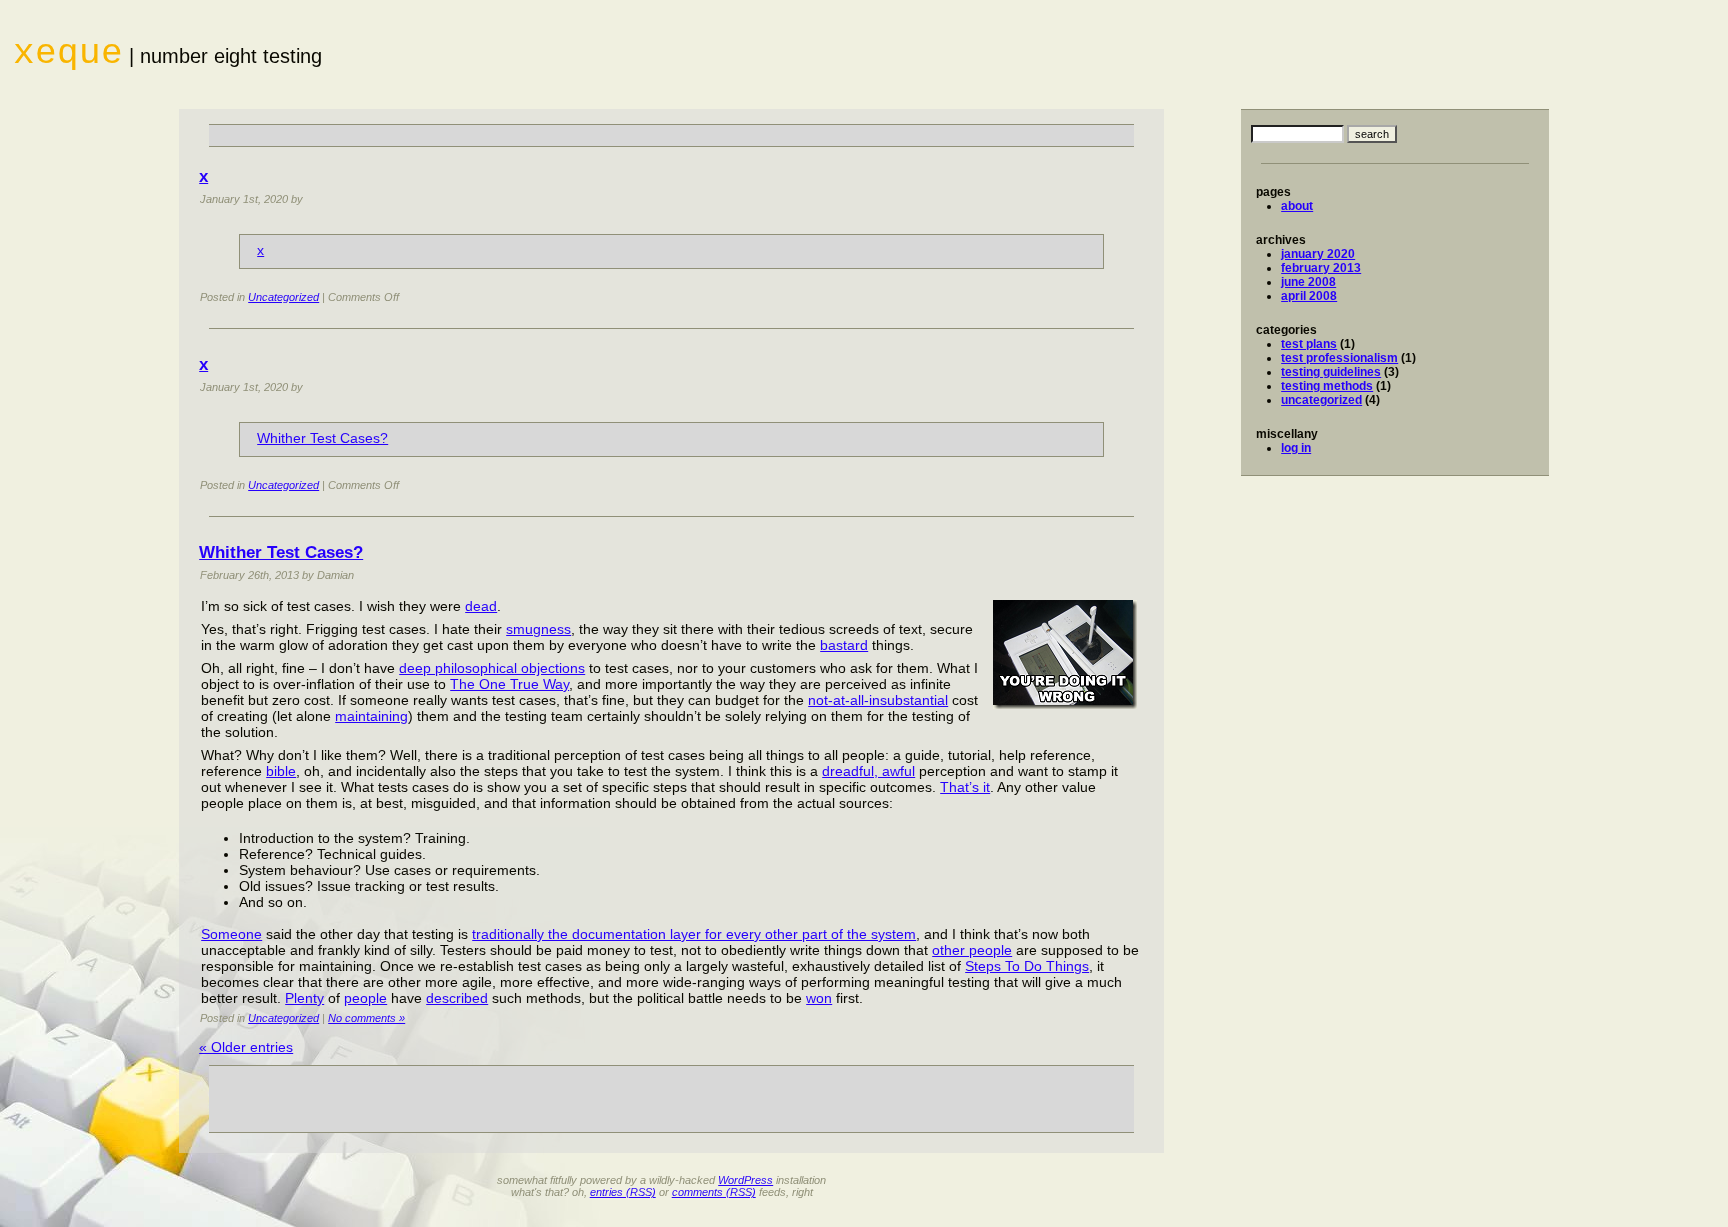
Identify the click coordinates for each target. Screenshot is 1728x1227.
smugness (538, 629)
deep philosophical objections (492, 668)
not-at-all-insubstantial (878, 700)
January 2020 (1318, 254)
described (457, 998)
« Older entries (246, 1047)
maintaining (371, 716)
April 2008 (1309, 296)
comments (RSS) (714, 1192)
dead (481, 606)
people (365, 998)
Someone (231, 934)
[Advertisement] (672, 135)
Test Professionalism (1339, 358)
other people (972, 950)
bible (281, 771)
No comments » (366, 1018)
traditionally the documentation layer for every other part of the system (694, 934)
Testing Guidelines (1331, 372)
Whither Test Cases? (322, 438)
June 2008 (1308, 282)
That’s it (965, 787)
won (819, 998)
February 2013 (1321, 268)
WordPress (745, 1180)
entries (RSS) (623, 1192)
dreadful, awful (868, 771)
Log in (1296, 448)
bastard (844, 645)
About (1297, 206)
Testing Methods (1327, 386)
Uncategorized (1321, 400)
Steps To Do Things (1027, 966)
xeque (68, 53)
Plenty (304, 998)
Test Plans (1309, 344)
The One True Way (509, 684)
